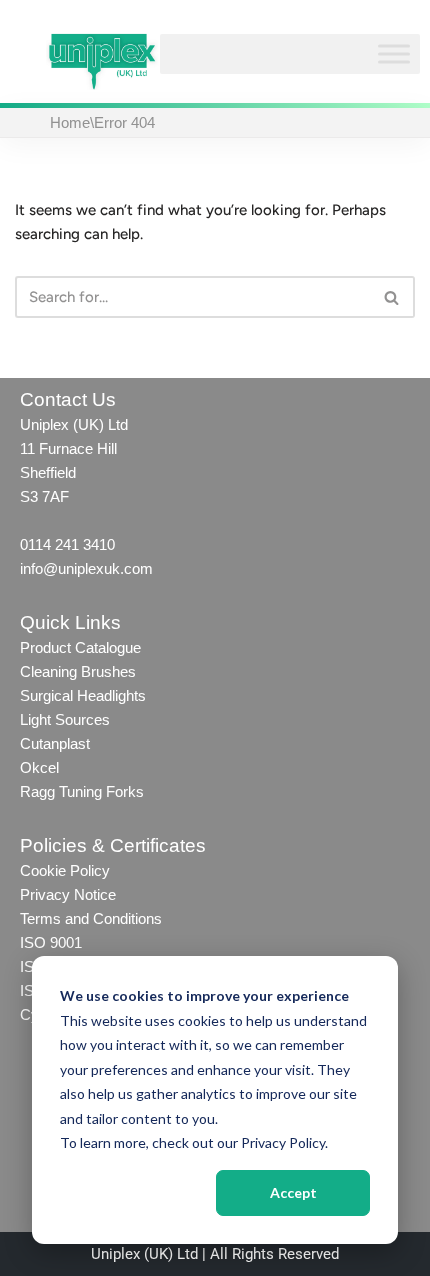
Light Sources (65, 719)
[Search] (392, 297)
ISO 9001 (51, 942)
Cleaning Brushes (78, 671)
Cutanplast (55, 743)
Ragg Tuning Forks (82, 791)
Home (70, 122)
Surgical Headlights (83, 695)
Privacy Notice (68, 894)
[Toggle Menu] (394, 54)
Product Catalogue (80, 647)
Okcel (39, 767)
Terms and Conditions (93, 918)
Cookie (43, 870)
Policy (88, 870)
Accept (293, 1192)
